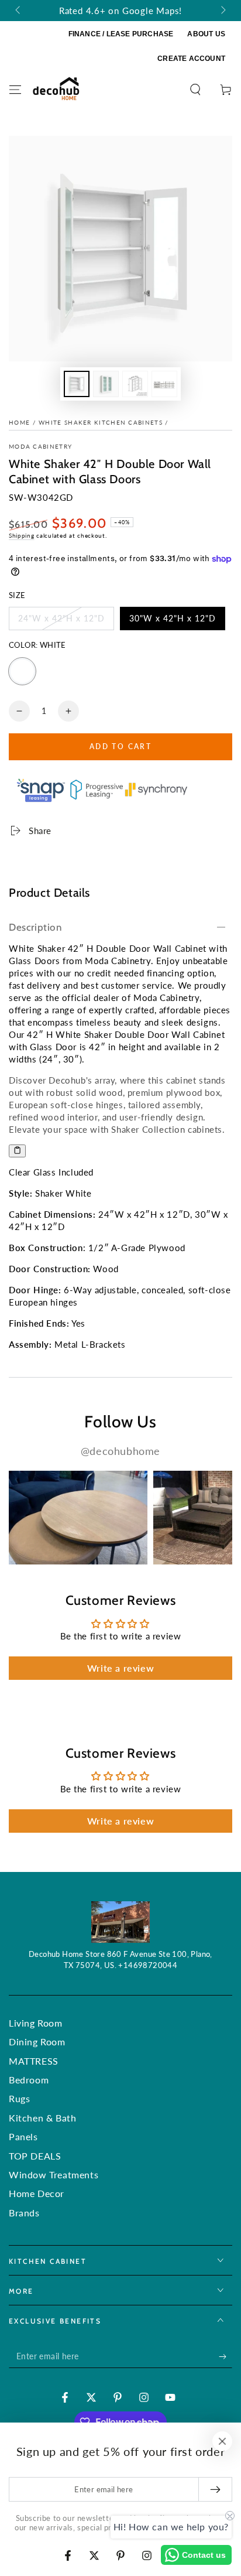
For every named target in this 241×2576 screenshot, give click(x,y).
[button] (195, 90)
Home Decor (37, 2193)
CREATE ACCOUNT (191, 59)
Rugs (19, 2098)
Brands (24, 2213)
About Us (206, 34)
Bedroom (29, 2080)
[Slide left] (19, 11)
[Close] (222, 2441)
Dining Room (37, 2042)
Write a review (120, 1668)
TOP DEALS (35, 2156)
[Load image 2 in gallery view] (106, 384)
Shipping (22, 535)
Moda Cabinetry (40, 446)
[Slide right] (222, 11)
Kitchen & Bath (42, 2118)
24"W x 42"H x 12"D (61, 622)
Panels (23, 2136)
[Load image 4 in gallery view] (164, 384)
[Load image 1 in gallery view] (77, 384)
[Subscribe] (225, 2356)
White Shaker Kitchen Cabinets (101, 422)
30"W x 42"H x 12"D (172, 622)
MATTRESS (34, 2061)
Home (19, 422)
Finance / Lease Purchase (121, 34)
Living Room (36, 2023)
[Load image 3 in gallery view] (135, 384)
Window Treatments (54, 2174)
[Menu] (15, 90)
